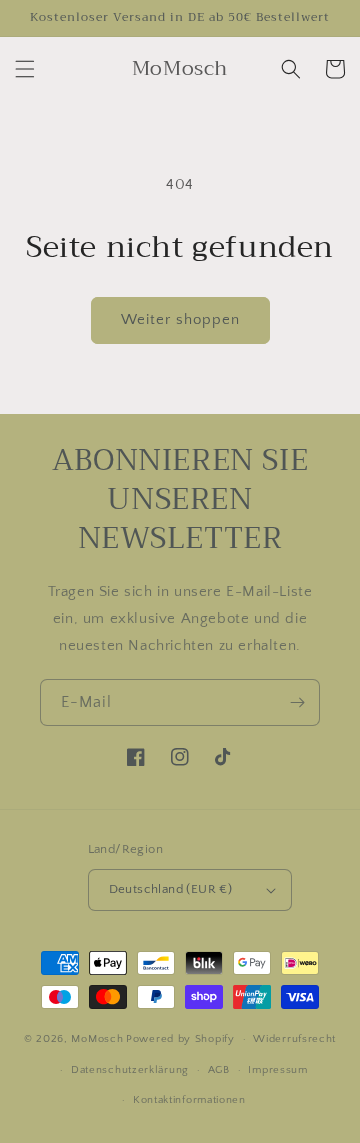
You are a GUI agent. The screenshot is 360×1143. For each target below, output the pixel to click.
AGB (219, 1070)
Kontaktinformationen (189, 1100)
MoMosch (97, 1039)
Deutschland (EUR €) (171, 889)
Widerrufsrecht (294, 1039)
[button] (25, 69)
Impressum (277, 1070)
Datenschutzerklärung (130, 1070)
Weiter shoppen (180, 319)
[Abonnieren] (297, 702)
